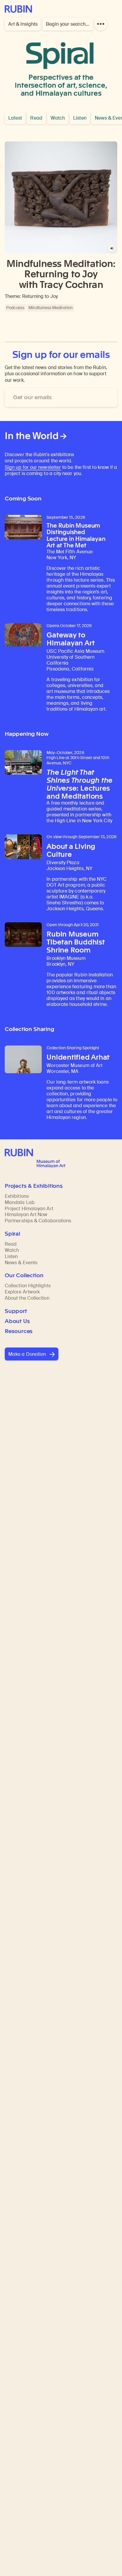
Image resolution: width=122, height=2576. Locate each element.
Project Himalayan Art (29, 1209)
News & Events (21, 1263)
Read (36, 118)
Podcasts (15, 308)
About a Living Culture (71, 850)
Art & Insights (23, 24)
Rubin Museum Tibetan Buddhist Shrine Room (75, 942)
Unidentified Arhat (78, 1057)
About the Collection (27, 1298)
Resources (19, 1331)
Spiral (60, 50)
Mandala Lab (20, 1202)
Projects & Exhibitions (34, 1186)
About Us (17, 1321)
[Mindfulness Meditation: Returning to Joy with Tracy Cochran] (61, 198)
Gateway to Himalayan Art (70, 639)
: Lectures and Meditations (80, 784)
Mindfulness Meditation (50, 308)
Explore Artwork (22, 1292)
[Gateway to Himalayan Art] (23, 635)
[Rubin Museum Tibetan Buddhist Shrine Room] (23, 935)
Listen (80, 118)
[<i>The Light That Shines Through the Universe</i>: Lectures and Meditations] (23, 763)
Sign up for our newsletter (33, 467)
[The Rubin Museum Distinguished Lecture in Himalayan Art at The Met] (23, 527)
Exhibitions (17, 1196)
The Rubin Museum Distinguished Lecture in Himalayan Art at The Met (76, 536)
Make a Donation (27, 1354)
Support (16, 1311)
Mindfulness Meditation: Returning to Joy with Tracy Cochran (61, 274)
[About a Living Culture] (23, 847)
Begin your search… (68, 24)
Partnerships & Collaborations (38, 1221)
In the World (32, 436)
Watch (58, 118)
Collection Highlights (28, 1286)
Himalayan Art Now (26, 1214)
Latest (15, 118)
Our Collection (24, 1275)
